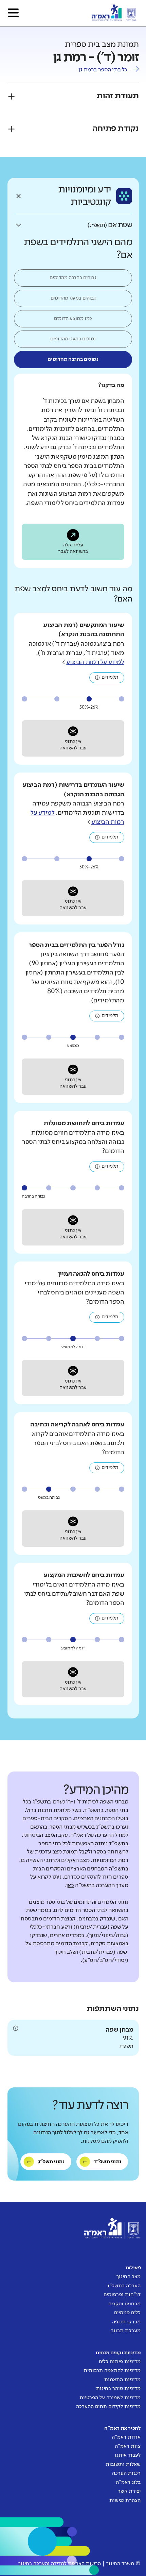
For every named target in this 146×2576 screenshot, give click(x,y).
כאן (70, 1886)
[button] (13, 13)
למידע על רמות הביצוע (95, 662)
